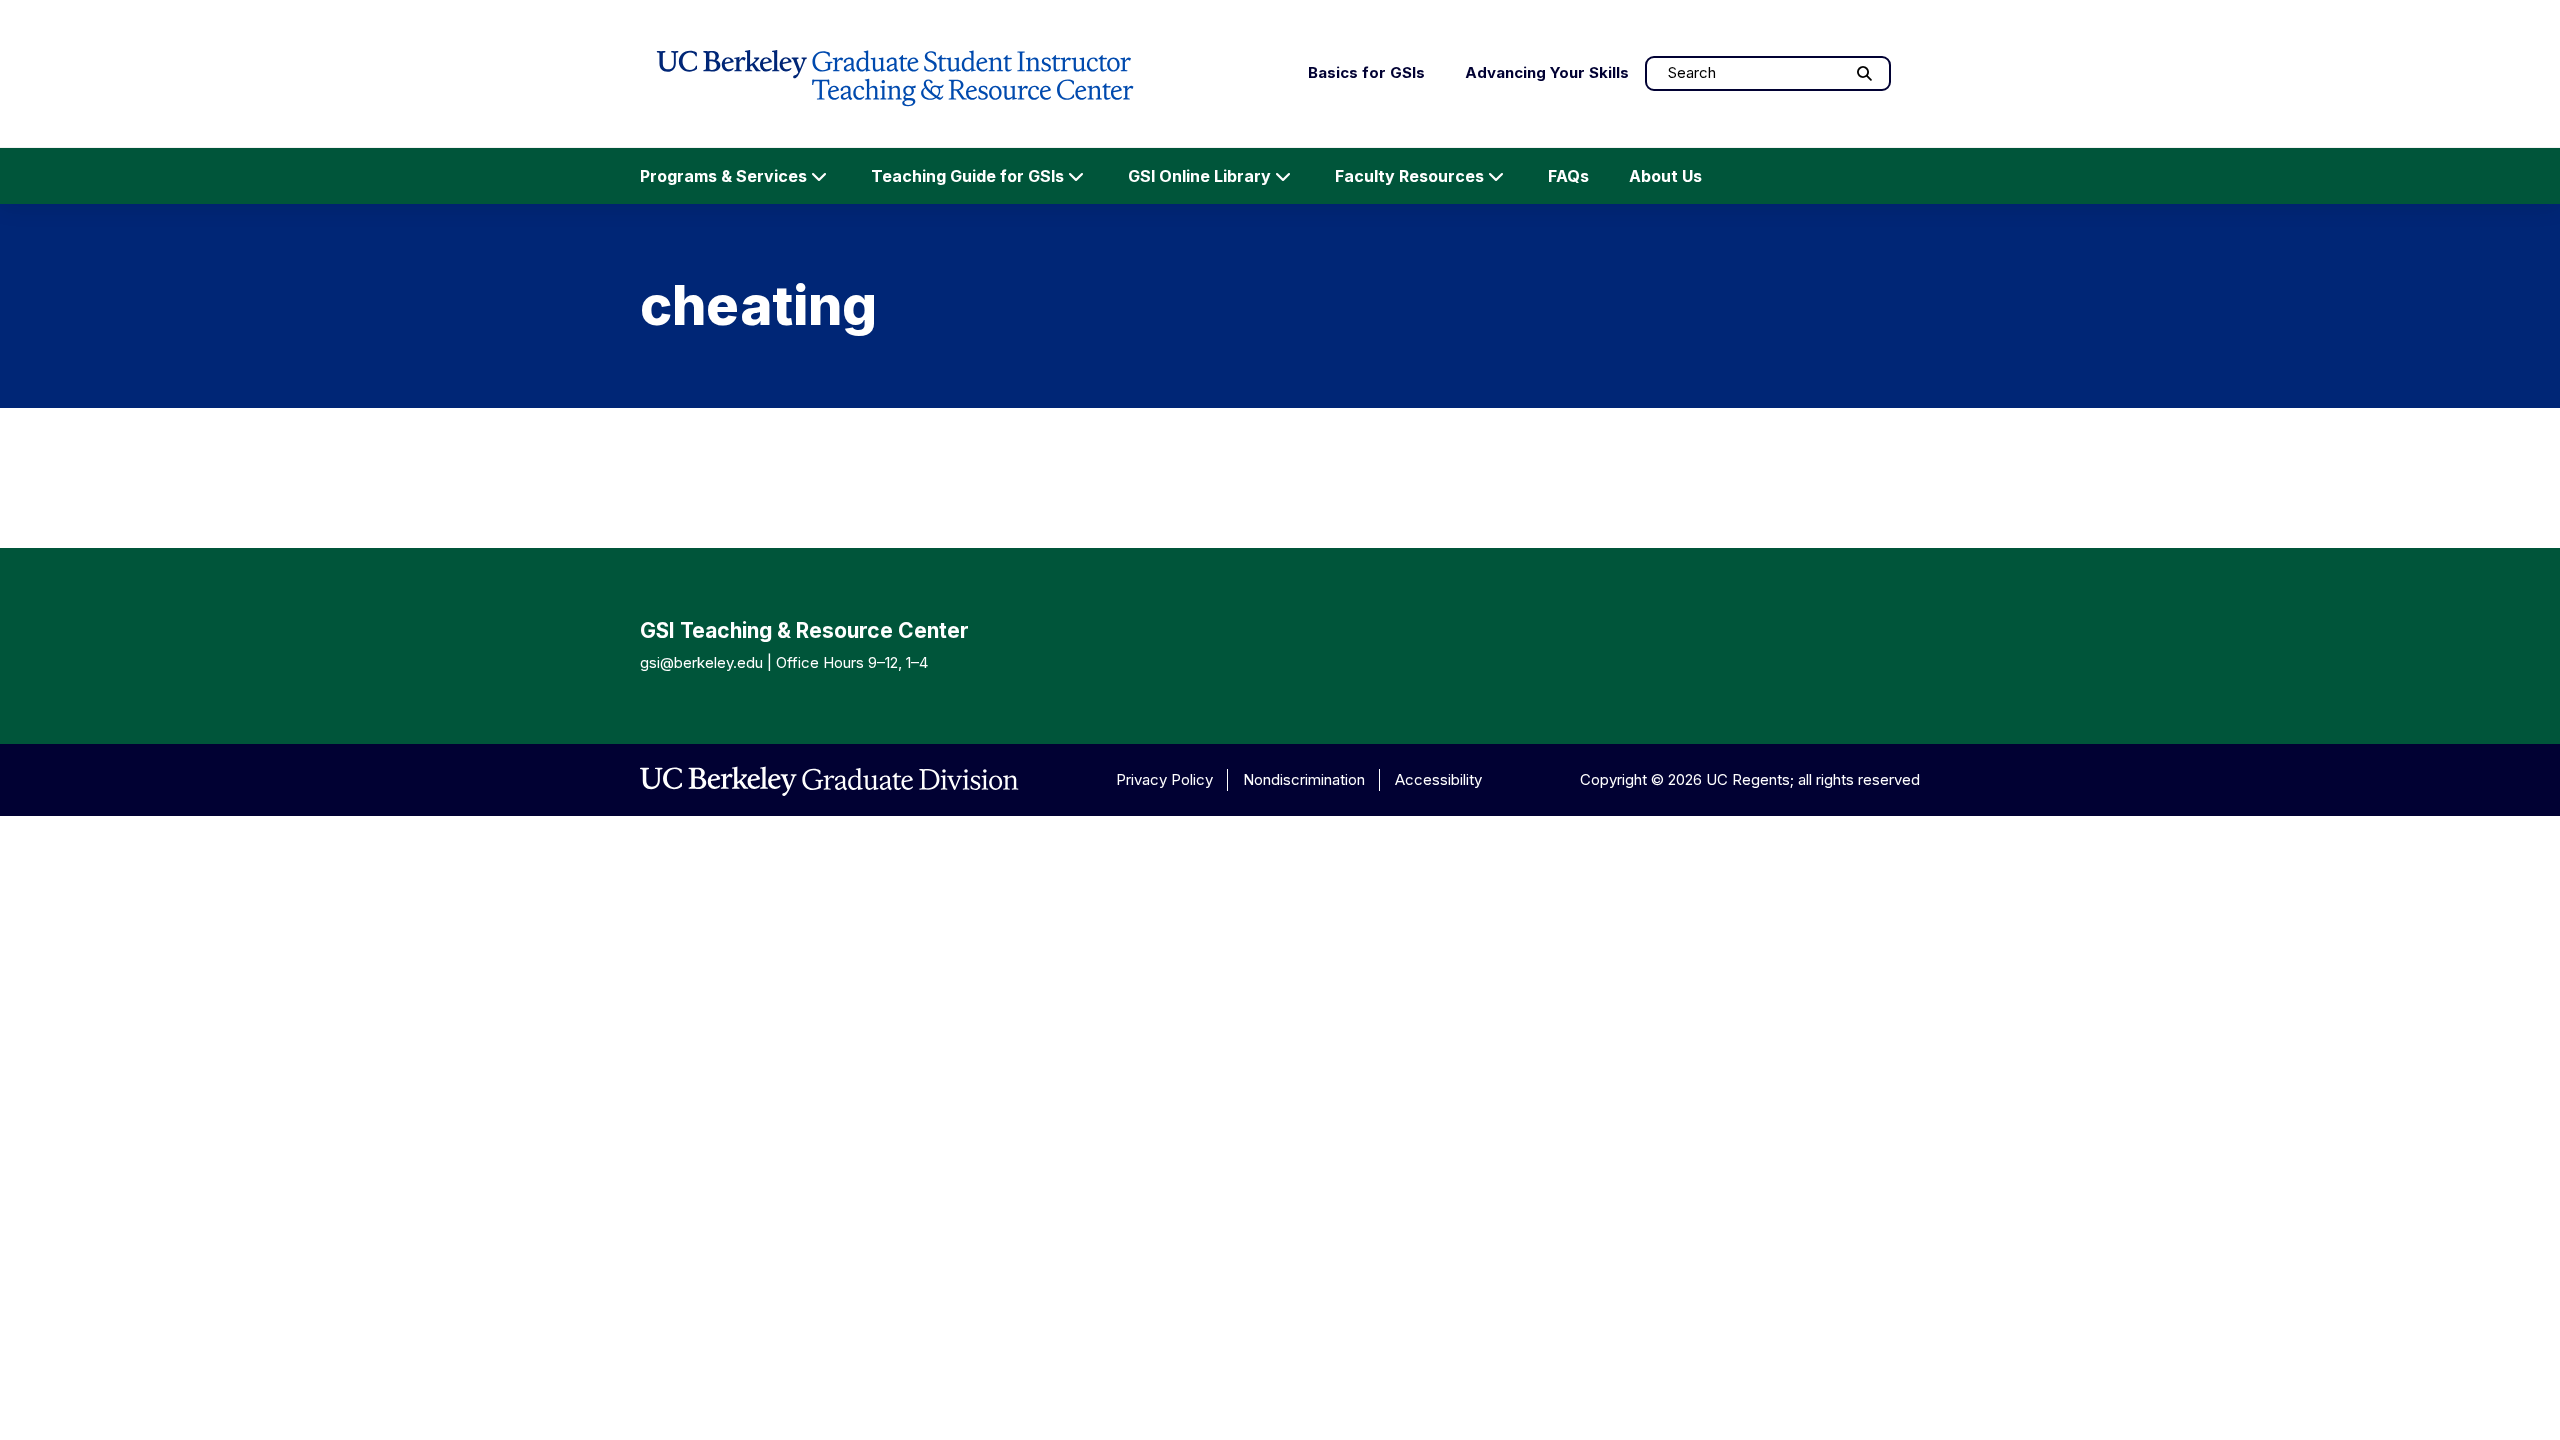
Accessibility (1438, 779)
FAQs (1568, 176)
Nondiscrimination (1304, 779)
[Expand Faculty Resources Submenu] (1496, 176)
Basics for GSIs (1366, 72)
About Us (1665, 176)
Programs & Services (723, 176)
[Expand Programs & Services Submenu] (819, 176)
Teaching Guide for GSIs (967, 176)
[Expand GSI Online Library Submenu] (1283, 176)
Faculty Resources (1409, 176)
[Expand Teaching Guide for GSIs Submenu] (1076, 176)
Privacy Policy (1164, 779)
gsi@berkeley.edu (701, 662)
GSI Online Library (1199, 176)
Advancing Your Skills (1547, 72)
